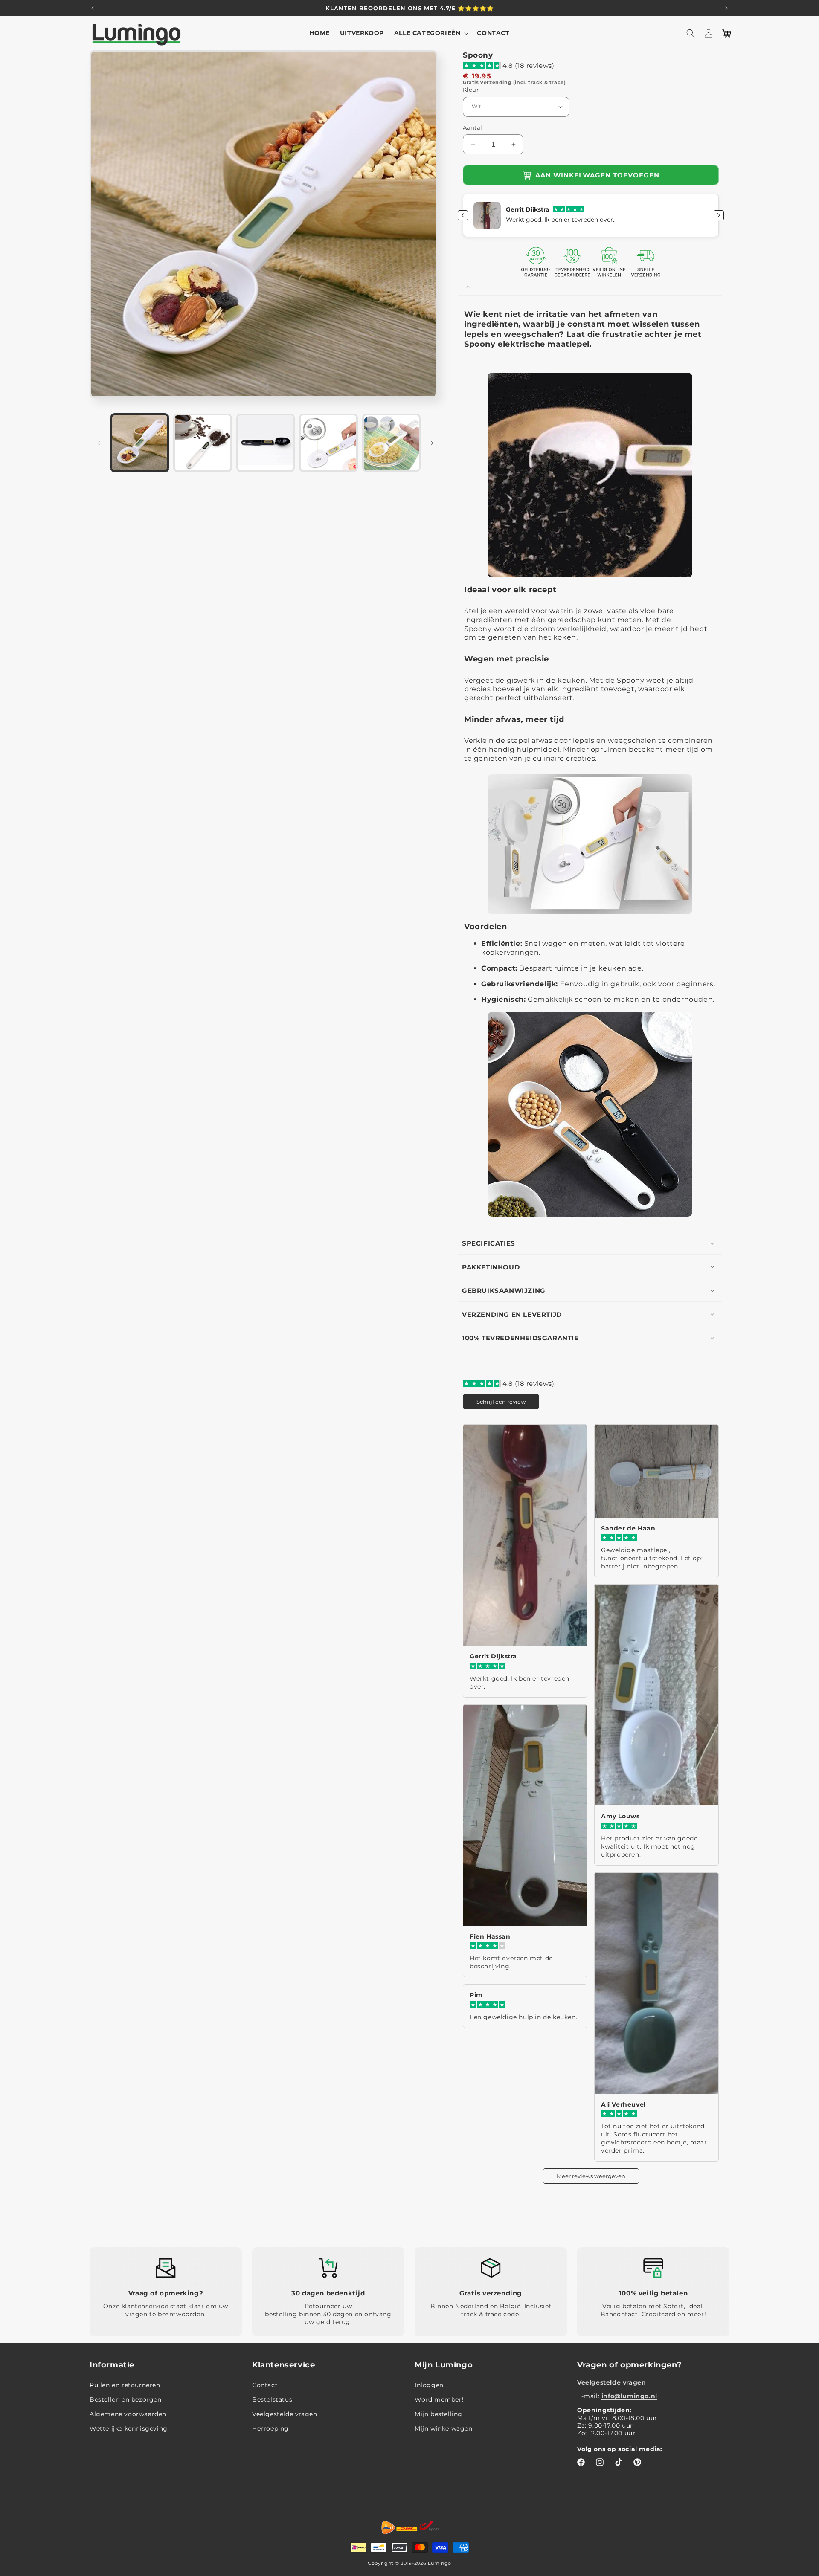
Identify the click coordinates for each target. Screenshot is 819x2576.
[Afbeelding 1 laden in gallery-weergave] (140, 443)
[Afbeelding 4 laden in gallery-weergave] (328, 443)
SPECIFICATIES (489, 1243)
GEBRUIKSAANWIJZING (504, 1291)
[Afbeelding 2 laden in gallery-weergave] (202, 443)
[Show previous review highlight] (463, 215)
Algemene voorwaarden (128, 2414)
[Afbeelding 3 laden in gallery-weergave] (266, 443)
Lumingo (440, 2563)
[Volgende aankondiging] (726, 8)
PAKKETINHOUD (491, 1267)
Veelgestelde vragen (285, 2414)
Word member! (439, 2400)
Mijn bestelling (439, 2414)
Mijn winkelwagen (444, 2429)
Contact (265, 2385)
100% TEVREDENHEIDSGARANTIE (520, 1338)
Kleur (471, 90)
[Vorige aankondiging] (93, 8)
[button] (431, 33)
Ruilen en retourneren (125, 2385)
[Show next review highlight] (719, 215)
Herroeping (270, 2429)
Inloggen (429, 2385)
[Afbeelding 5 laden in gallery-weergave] (391, 443)
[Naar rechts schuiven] (432, 443)
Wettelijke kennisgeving (129, 2429)
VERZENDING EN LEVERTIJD (512, 1314)
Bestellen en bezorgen (126, 2400)
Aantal (472, 127)
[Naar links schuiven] (99, 443)
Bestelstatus (272, 2400)
